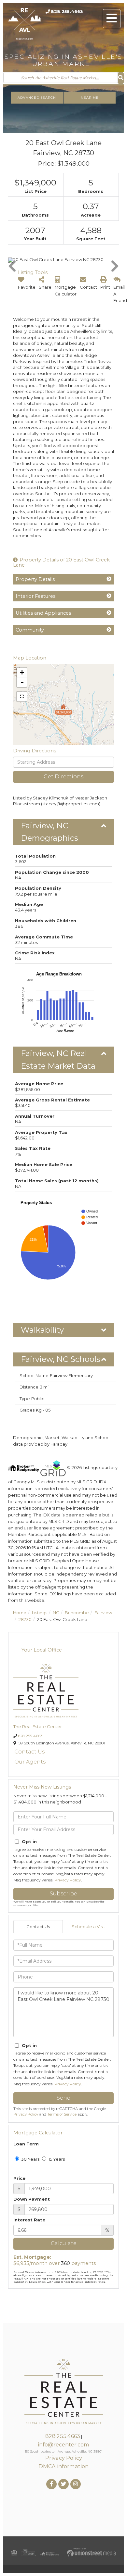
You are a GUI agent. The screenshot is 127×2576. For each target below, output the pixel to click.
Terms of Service (62, 2114)
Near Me (90, 98)
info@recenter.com (63, 2444)
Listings (40, 1613)
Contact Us (29, 1752)
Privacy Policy (68, 1880)
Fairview (103, 1613)
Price (19, 2178)
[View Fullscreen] (22, 697)
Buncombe (77, 1613)
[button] (121, 78)
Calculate (64, 2243)
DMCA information (63, 2466)
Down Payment (32, 2199)
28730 (25, 1619)
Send (64, 2098)
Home (20, 1613)
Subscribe (63, 1894)
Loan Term (26, 2144)
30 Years (30, 2159)
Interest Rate (29, 2220)
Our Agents (30, 1762)
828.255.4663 (67, 11)
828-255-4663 (30, 1736)
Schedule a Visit (88, 1927)
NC (56, 1613)
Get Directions (63, 777)
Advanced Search (37, 98)
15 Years (56, 2159)
